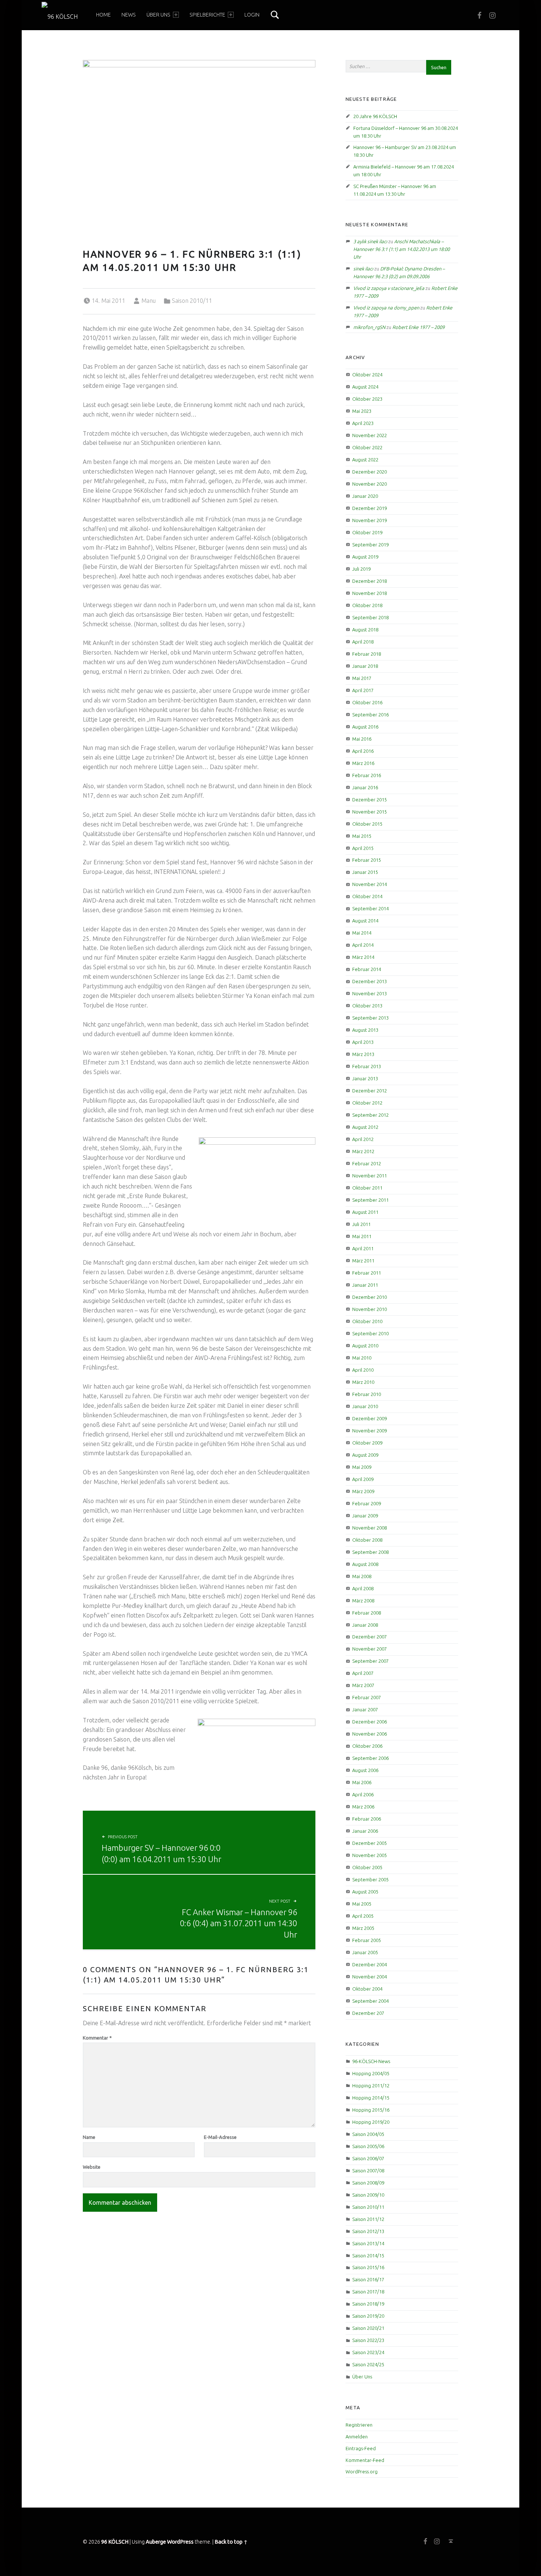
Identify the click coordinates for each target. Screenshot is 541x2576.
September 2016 (370, 715)
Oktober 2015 (367, 824)
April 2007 (363, 1673)
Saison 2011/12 (368, 2219)
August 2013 (365, 1030)
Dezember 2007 (369, 1637)
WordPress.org (362, 2472)
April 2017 (363, 690)
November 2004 (369, 1977)
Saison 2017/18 (368, 2292)
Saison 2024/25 (368, 2364)
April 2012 (363, 1139)
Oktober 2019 (367, 532)
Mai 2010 (362, 1358)
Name (89, 2137)
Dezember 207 (368, 2013)
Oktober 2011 (367, 1188)
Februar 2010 (367, 1394)
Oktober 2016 (367, 702)
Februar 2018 (367, 654)
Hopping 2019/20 (371, 2122)
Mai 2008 (362, 1576)
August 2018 (365, 630)
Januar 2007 (365, 1709)
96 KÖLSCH (115, 2542)
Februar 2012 (367, 1163)
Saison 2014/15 (368, 2256)
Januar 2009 (365, 1516)
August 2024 (365, 387)
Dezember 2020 (369, 472)
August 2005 (365, 1892)
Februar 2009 (367, 1503)
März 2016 (363, 763)
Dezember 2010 (369, 1297)
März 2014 (363, 957)
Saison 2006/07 (368, 2158)
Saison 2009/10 (368, 2195)
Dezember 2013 (369, 981)
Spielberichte (207, 15)
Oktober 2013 (367, 1006)
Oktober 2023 (367, 399)
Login (252, 15)
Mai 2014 (362, 933)
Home (103, 15)
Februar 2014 (367, 969)
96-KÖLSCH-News (371, 2061)
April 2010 (363, 1370)
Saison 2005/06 (368, 2146)
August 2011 (365, 1212)
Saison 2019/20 (368, 2316)
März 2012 (363, 1151)
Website (92, 2167)
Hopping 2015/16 (371, 2110)
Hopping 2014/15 (371, 2098)
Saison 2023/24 (368, 2352)
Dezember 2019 (369, 508)
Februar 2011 (367, 1273)
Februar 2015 (367, 860)
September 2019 (370, 545)
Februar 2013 (367, 1066)
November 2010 (369, 1309)
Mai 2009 (362, 1467)
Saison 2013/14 (368, 2243)
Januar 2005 (365, 1952)
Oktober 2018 (367, 605)
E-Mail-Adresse (220, 2137)
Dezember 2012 (369, 1091)
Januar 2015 (365, 872)
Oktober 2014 (367, 896)
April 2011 (363, 1248)
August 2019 (365, 557)
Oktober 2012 (367, 1103)
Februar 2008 (367, 1613)
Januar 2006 (365, 1831)
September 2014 (370, 908)
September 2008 (370, 1552)
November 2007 (369, 1649)
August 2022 (365, 460)
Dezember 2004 (369, 1964)
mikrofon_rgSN (369, 327)
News (129, 15)
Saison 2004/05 (368, 2134)
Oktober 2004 (367, 1989)
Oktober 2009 (367, 1443)
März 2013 (363, 1054)
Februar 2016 (367, 775)
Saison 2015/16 (368, 2267)
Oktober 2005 (367, 1867)
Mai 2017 (362, 678)
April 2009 (363, 1479)
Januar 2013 (365, 1078)
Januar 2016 (365, 787)
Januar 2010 (365, 1406)
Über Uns (158, 15)
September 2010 (370, 1333)
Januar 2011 (365, 1285)
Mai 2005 (362, 1904)
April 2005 (363, 1916)
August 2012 (365, 1127)
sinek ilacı (363, 269)
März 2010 (363, 1382)
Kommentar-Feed (365, 2460)
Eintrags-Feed (361, 2448)
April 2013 (363, 1042)
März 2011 (363, 1261)
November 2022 (369, 435)
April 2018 (363, 642)
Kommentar (97, 2038)
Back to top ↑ (231, 2542)
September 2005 (370, 1879)
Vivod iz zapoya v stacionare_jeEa (389, 288)
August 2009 (365, 1455)
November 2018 (369, 593)
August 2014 (365, 921)
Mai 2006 (362, 1782)
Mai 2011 (362, 1236)
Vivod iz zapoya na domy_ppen (386, 308)
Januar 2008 (365, 1625)
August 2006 (365, 1770)
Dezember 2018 (369, 581)
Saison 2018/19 (368, 2304)
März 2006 (363, 1807)
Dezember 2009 (369, 1418)
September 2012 (370, 1115)
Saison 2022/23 (368, 2340)
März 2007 (363, 1685)
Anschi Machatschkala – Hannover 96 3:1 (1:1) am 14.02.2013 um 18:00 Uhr (402, 249)
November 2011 (369, 1176)
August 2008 (365, 1564)
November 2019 (369, 520)
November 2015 (369, 812)
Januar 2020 (365, 496)
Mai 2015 (362, 836)
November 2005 (369, 1855)
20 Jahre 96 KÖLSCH (375, 116)
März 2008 (363, 1601)
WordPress (180, 2542)
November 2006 (369, 1734)
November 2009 (369, 1431)
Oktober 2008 (367, 1540)
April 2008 (363, 1588)
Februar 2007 (367, 1697)
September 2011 (370, 1200)
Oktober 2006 (367, 1746)
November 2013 (369, 993)
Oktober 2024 (367, 375)
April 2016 (363, 751)
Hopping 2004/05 (371, 2073)
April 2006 (363, 1794)
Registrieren (359, 2425)
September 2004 (370, 2001)
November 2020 (369, 484)
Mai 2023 (362, 411)
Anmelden (357, 2437)
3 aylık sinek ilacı (370, 241)
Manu (148, 301)
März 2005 (363, 1928)
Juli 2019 (361, 569)
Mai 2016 (362, 739)
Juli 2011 (361, 1224)
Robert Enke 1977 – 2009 (418, 327)
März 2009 (363, 1491)
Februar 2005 (367, 1940)
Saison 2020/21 (368, 2328)
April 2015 (363, 848)
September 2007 (370, 1661)
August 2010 (365, 1346)
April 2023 (363, 423)
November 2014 (369, 884)
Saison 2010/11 (192, 301)
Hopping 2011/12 (371, 2086)
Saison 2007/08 (368, 2171)
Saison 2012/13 (368, 2231)
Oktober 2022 (367, 447)
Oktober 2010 (367, 1321)
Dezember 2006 (369, 1722)
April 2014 (363, 945)
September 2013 (370, 1018)
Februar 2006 (367, 1819)
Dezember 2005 (369, 1843)
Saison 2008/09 (368, 2183)
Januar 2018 (365, 666)
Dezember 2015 (369, 800)
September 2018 (370, 617)
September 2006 (370, 1758)
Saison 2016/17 (368, 2279)
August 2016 (365, 727)
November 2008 (369, 1528)
